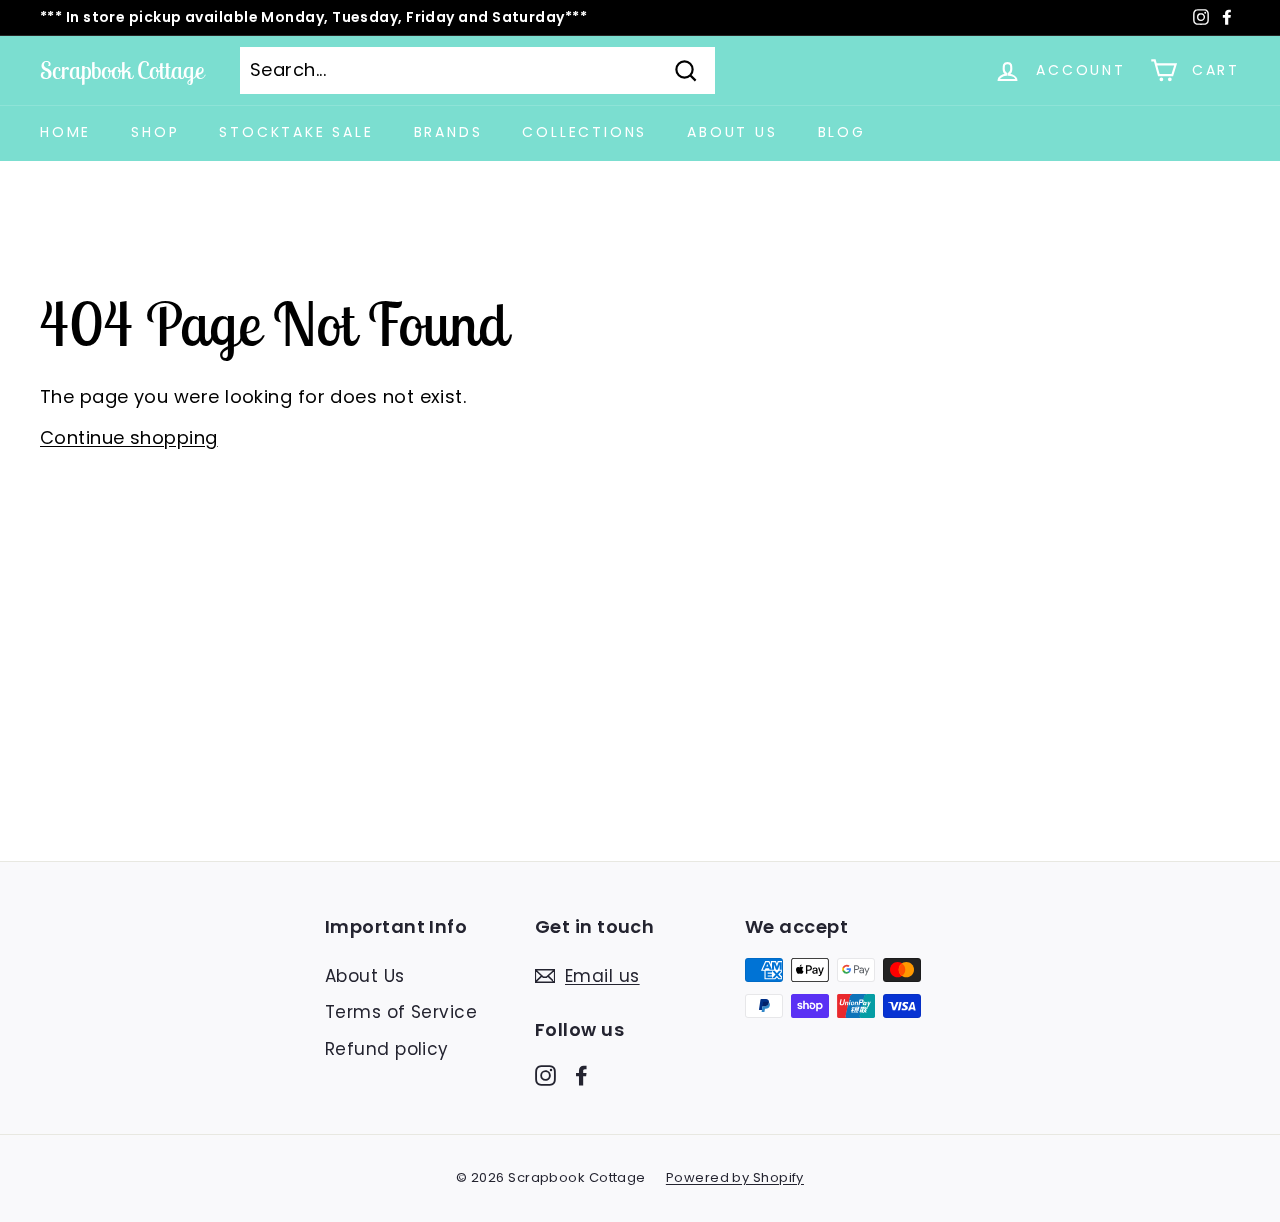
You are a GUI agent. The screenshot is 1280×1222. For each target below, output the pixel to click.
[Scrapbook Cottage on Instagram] (545, 1075)
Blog (842, 132)
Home (65, 132)
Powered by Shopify (735, 1177)
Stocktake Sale (296, 132)
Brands (448, 132)
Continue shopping (129, 437)
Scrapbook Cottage (122, 70)
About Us (732, 132)
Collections (584, 132)
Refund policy (387, 1049)
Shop (155, 132)
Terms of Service (401, 1012)
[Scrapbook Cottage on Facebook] (581, 1075)
